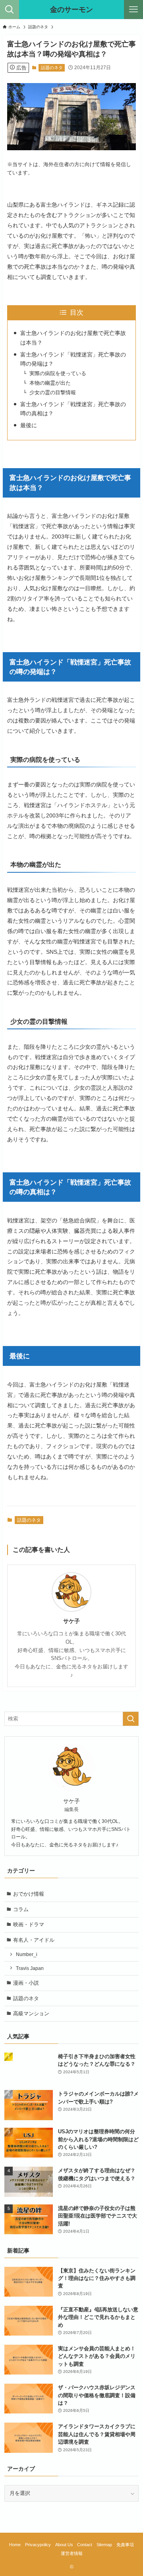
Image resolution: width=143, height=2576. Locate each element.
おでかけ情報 (29, 1894)
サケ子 (71, 1621)
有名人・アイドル (34, 1940)
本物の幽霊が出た (50, 383)
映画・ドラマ (29, 1924)
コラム (21, 1909)
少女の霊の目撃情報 (53, 392)
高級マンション (31, 2013)
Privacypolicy (38, 2545)
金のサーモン (71, 10)
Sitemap (104, 2545)
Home (15, 2545)
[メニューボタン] (133, 10)
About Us (64, 2545)
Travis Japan (30, 1968)
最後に (29, 425)
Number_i (27, 1954)
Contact (85, 2545)
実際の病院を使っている (58, 373)
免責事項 (125, 2545)
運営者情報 (72, 2553)
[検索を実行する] (131, 1719)
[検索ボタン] (10, 10)
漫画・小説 (26, 1983)
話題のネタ (52, 68)
